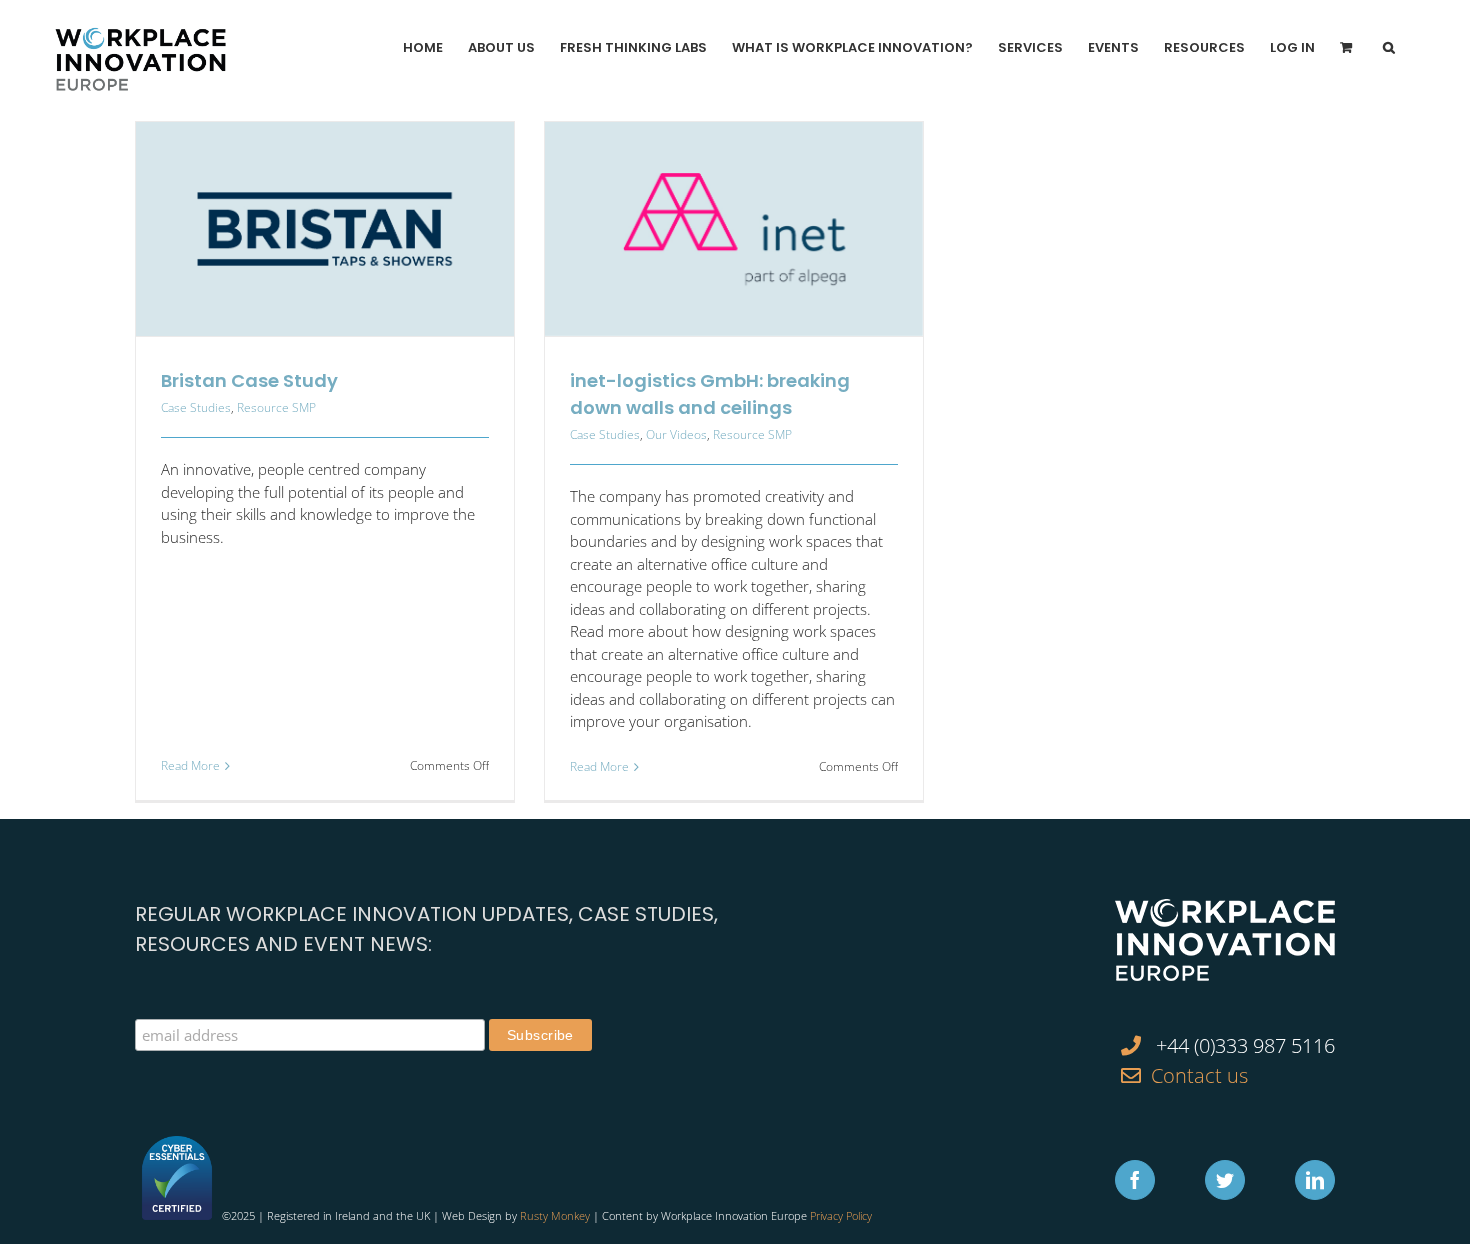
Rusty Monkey (555, 1215)
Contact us (1199, 1075)
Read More (190, 765)
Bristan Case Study (249, 380)
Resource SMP (276, 407)
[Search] (1389, 47)
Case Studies (196, 407)
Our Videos (676, 434)
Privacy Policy (841, 1215)
